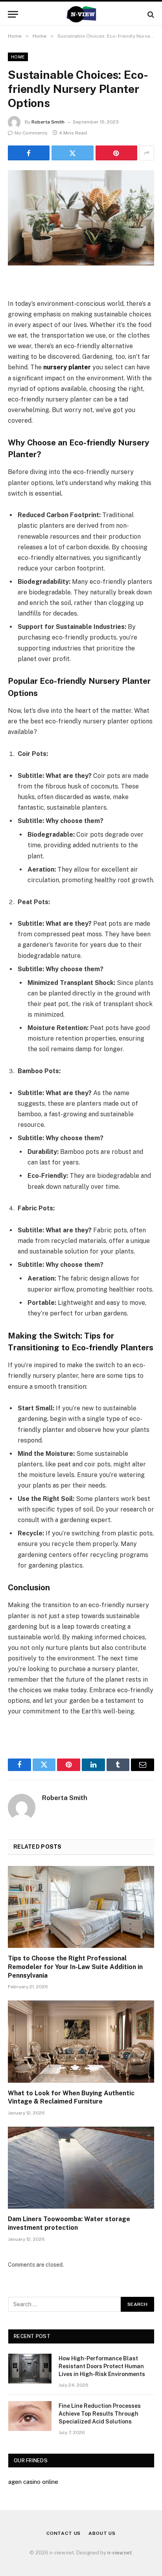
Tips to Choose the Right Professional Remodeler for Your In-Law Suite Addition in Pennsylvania (75, 1967)
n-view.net (120, 2553)
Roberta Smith (48, 122)
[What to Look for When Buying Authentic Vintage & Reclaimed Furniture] (81, 2041)
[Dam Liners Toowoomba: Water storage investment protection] (81, 2168)
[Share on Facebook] (29, 153)
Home (18, 57)
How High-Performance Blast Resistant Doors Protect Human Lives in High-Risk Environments (102, 2366)
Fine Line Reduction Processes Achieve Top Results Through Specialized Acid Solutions (100, 2414)
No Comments (31, 133)
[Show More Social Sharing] (147, 153)
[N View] (81, 14)
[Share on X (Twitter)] (72, 153)
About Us (102, 2533)
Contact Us (64, 2533)
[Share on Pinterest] (116, 153)
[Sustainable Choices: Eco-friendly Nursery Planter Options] (81, 218)
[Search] (150, 14)
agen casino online (33, 2482)
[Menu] (13, 14)
